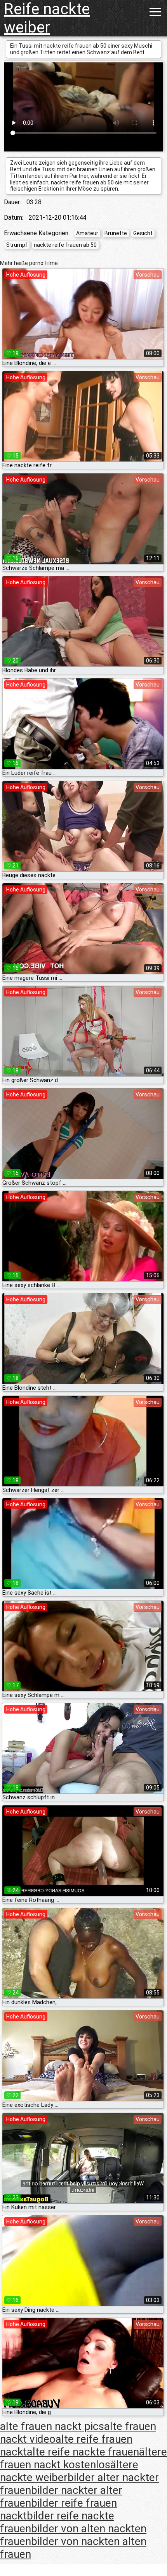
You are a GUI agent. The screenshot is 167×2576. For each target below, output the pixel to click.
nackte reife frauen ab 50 (65, 245)
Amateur (87, 233)
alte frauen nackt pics (52, 2426)
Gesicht (143, 233)
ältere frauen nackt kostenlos (83, 2458)
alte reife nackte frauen (83, 2452)
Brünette (116, 233)
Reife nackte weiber (47, 18)
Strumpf (17, 245)
